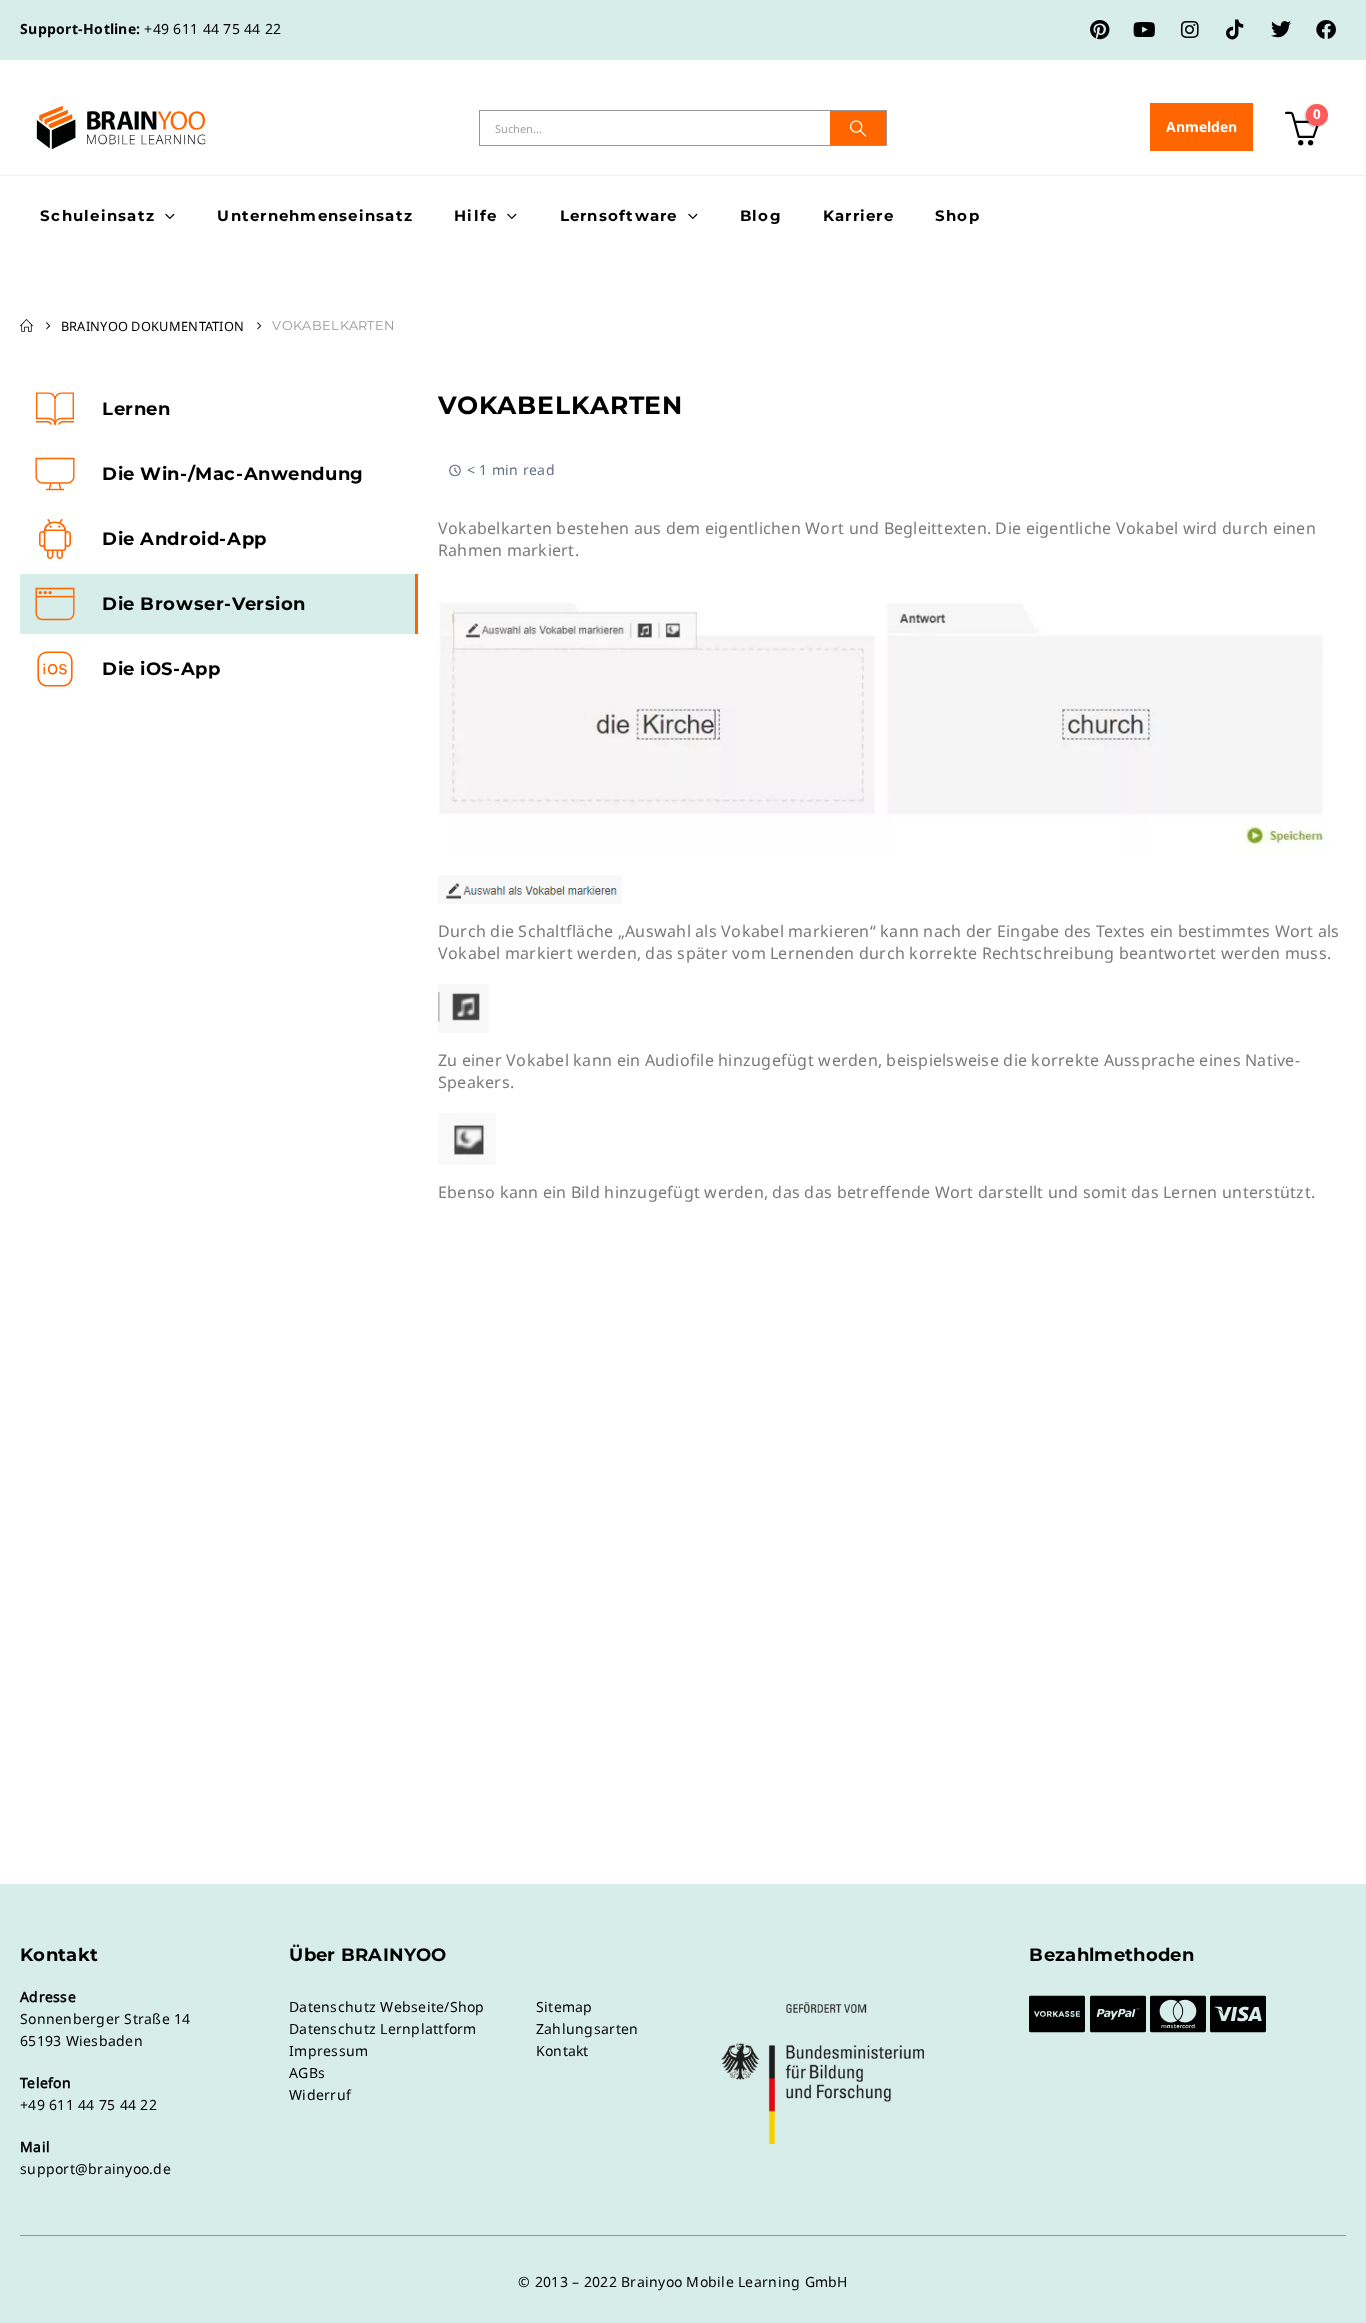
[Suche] (858, 128)
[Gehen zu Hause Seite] (26, 326)
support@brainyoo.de (95, 2168)
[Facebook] (1326, 30)
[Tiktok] (1235, 30)
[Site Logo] (121, 127)
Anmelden (1201, 126)
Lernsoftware (619, 215)
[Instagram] (1190, 30)
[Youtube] (1145, 30)
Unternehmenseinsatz (315, 215)
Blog (761, 215)
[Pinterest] (1100, 30)
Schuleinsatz (97, 215)
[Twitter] (1281, 30)
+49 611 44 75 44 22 (212, 28)
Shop (957, 215)
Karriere (858, 215)
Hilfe (475, 215)
